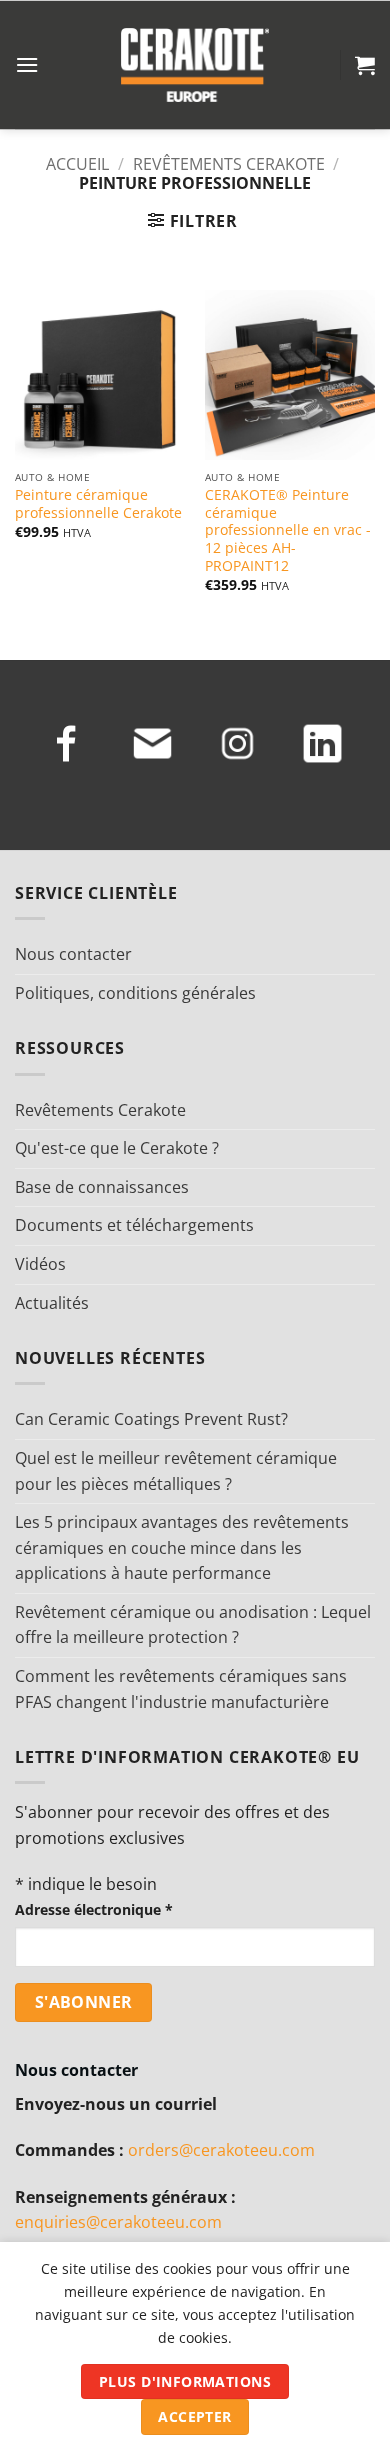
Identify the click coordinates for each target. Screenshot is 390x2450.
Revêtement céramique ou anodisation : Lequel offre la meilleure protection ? (193, 1625)
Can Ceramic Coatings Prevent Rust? (151, 1419)
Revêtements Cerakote (229, 164)
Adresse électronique (94, 1909)
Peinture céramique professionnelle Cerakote (98, 503)
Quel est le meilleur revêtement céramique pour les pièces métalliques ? (176, 1471)
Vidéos (40, 1264)
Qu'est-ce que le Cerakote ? (117, 1148)
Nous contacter (73, 954)
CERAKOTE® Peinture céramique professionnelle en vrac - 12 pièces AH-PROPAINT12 (288, 530)
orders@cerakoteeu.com (221, 2150)
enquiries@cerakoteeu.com (118, 2222)
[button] (27, 64)
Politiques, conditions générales (135, 993)
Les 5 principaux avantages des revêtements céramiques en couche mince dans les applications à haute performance (182, 1547)
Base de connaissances (102, 1187)
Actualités (52, 1303)
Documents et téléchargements (134, 1225)
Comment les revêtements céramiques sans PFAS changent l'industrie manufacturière (181, 1689)
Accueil (77, 164)
